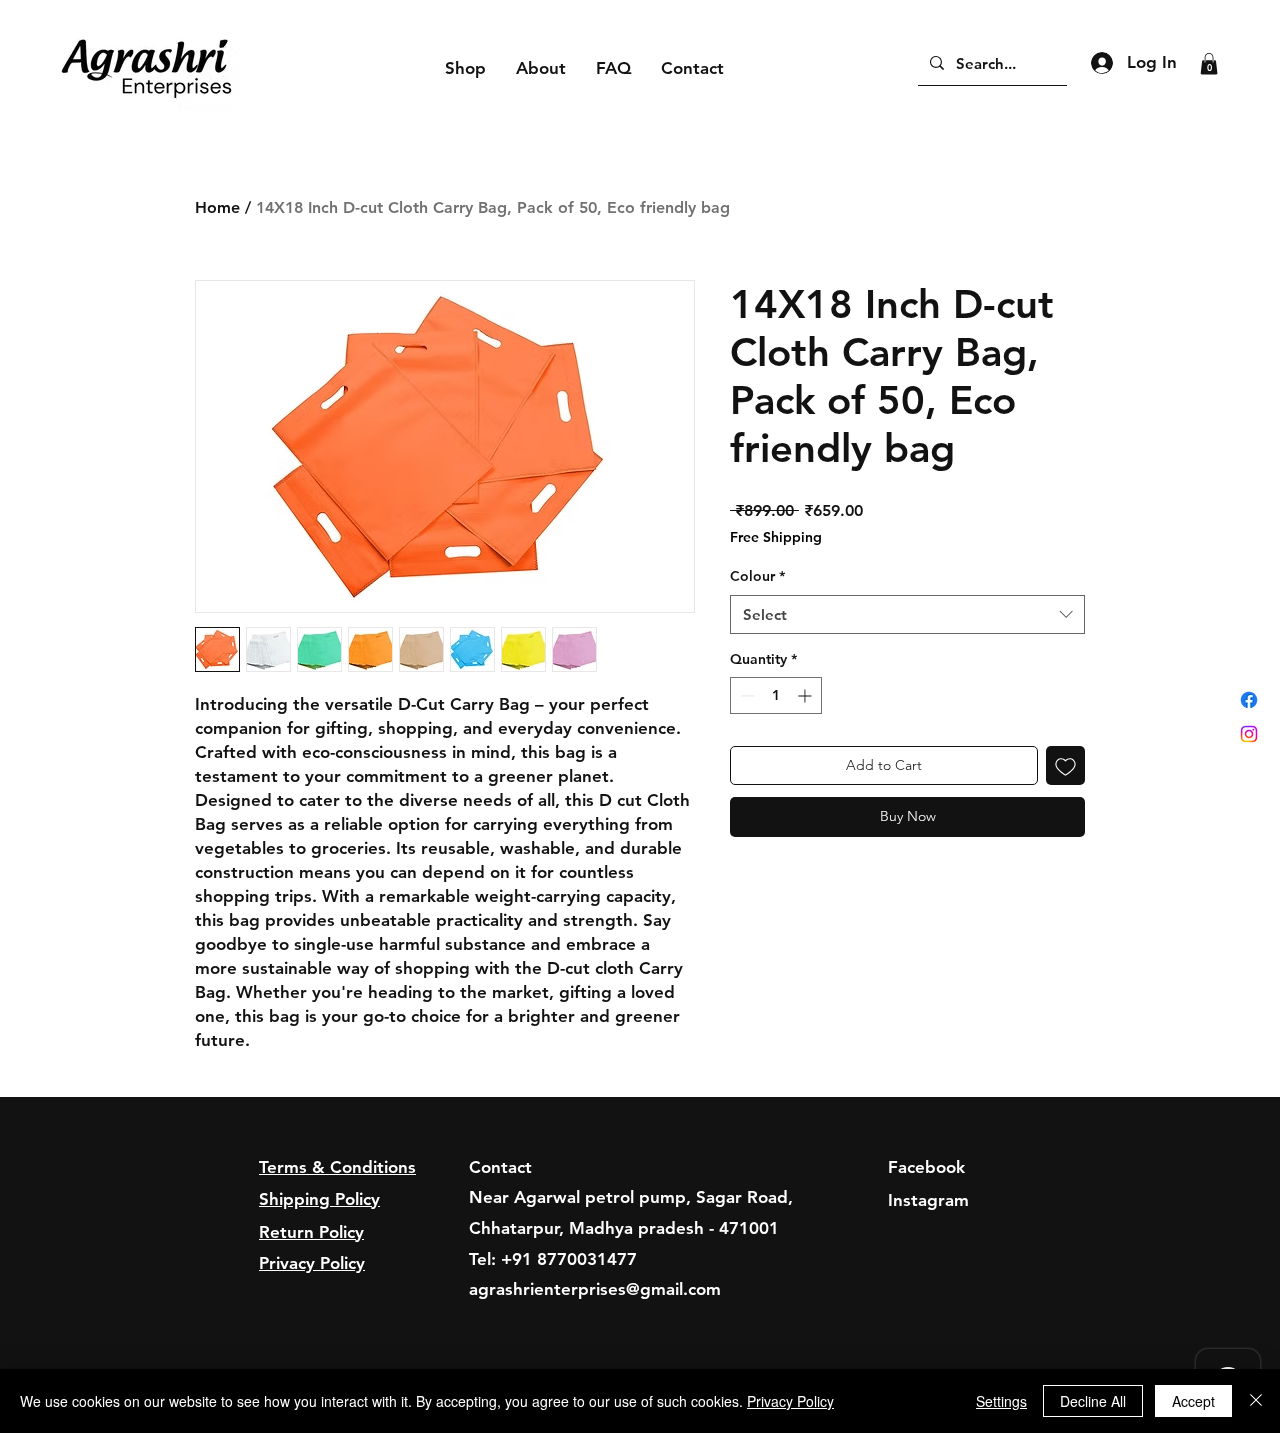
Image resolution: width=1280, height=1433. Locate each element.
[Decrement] (745, 695)
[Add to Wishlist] (1065, 765)
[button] (1209, 64)
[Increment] (806, 695)
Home (217, 207)
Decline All (1093, 1401)
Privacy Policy (790, 1401)
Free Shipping (776, 537)
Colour (757, 576)
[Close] (1256, 1401)
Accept (1193, 1401)
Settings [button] (1001, 1401)
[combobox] (907, 614)
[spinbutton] (776, 695)
